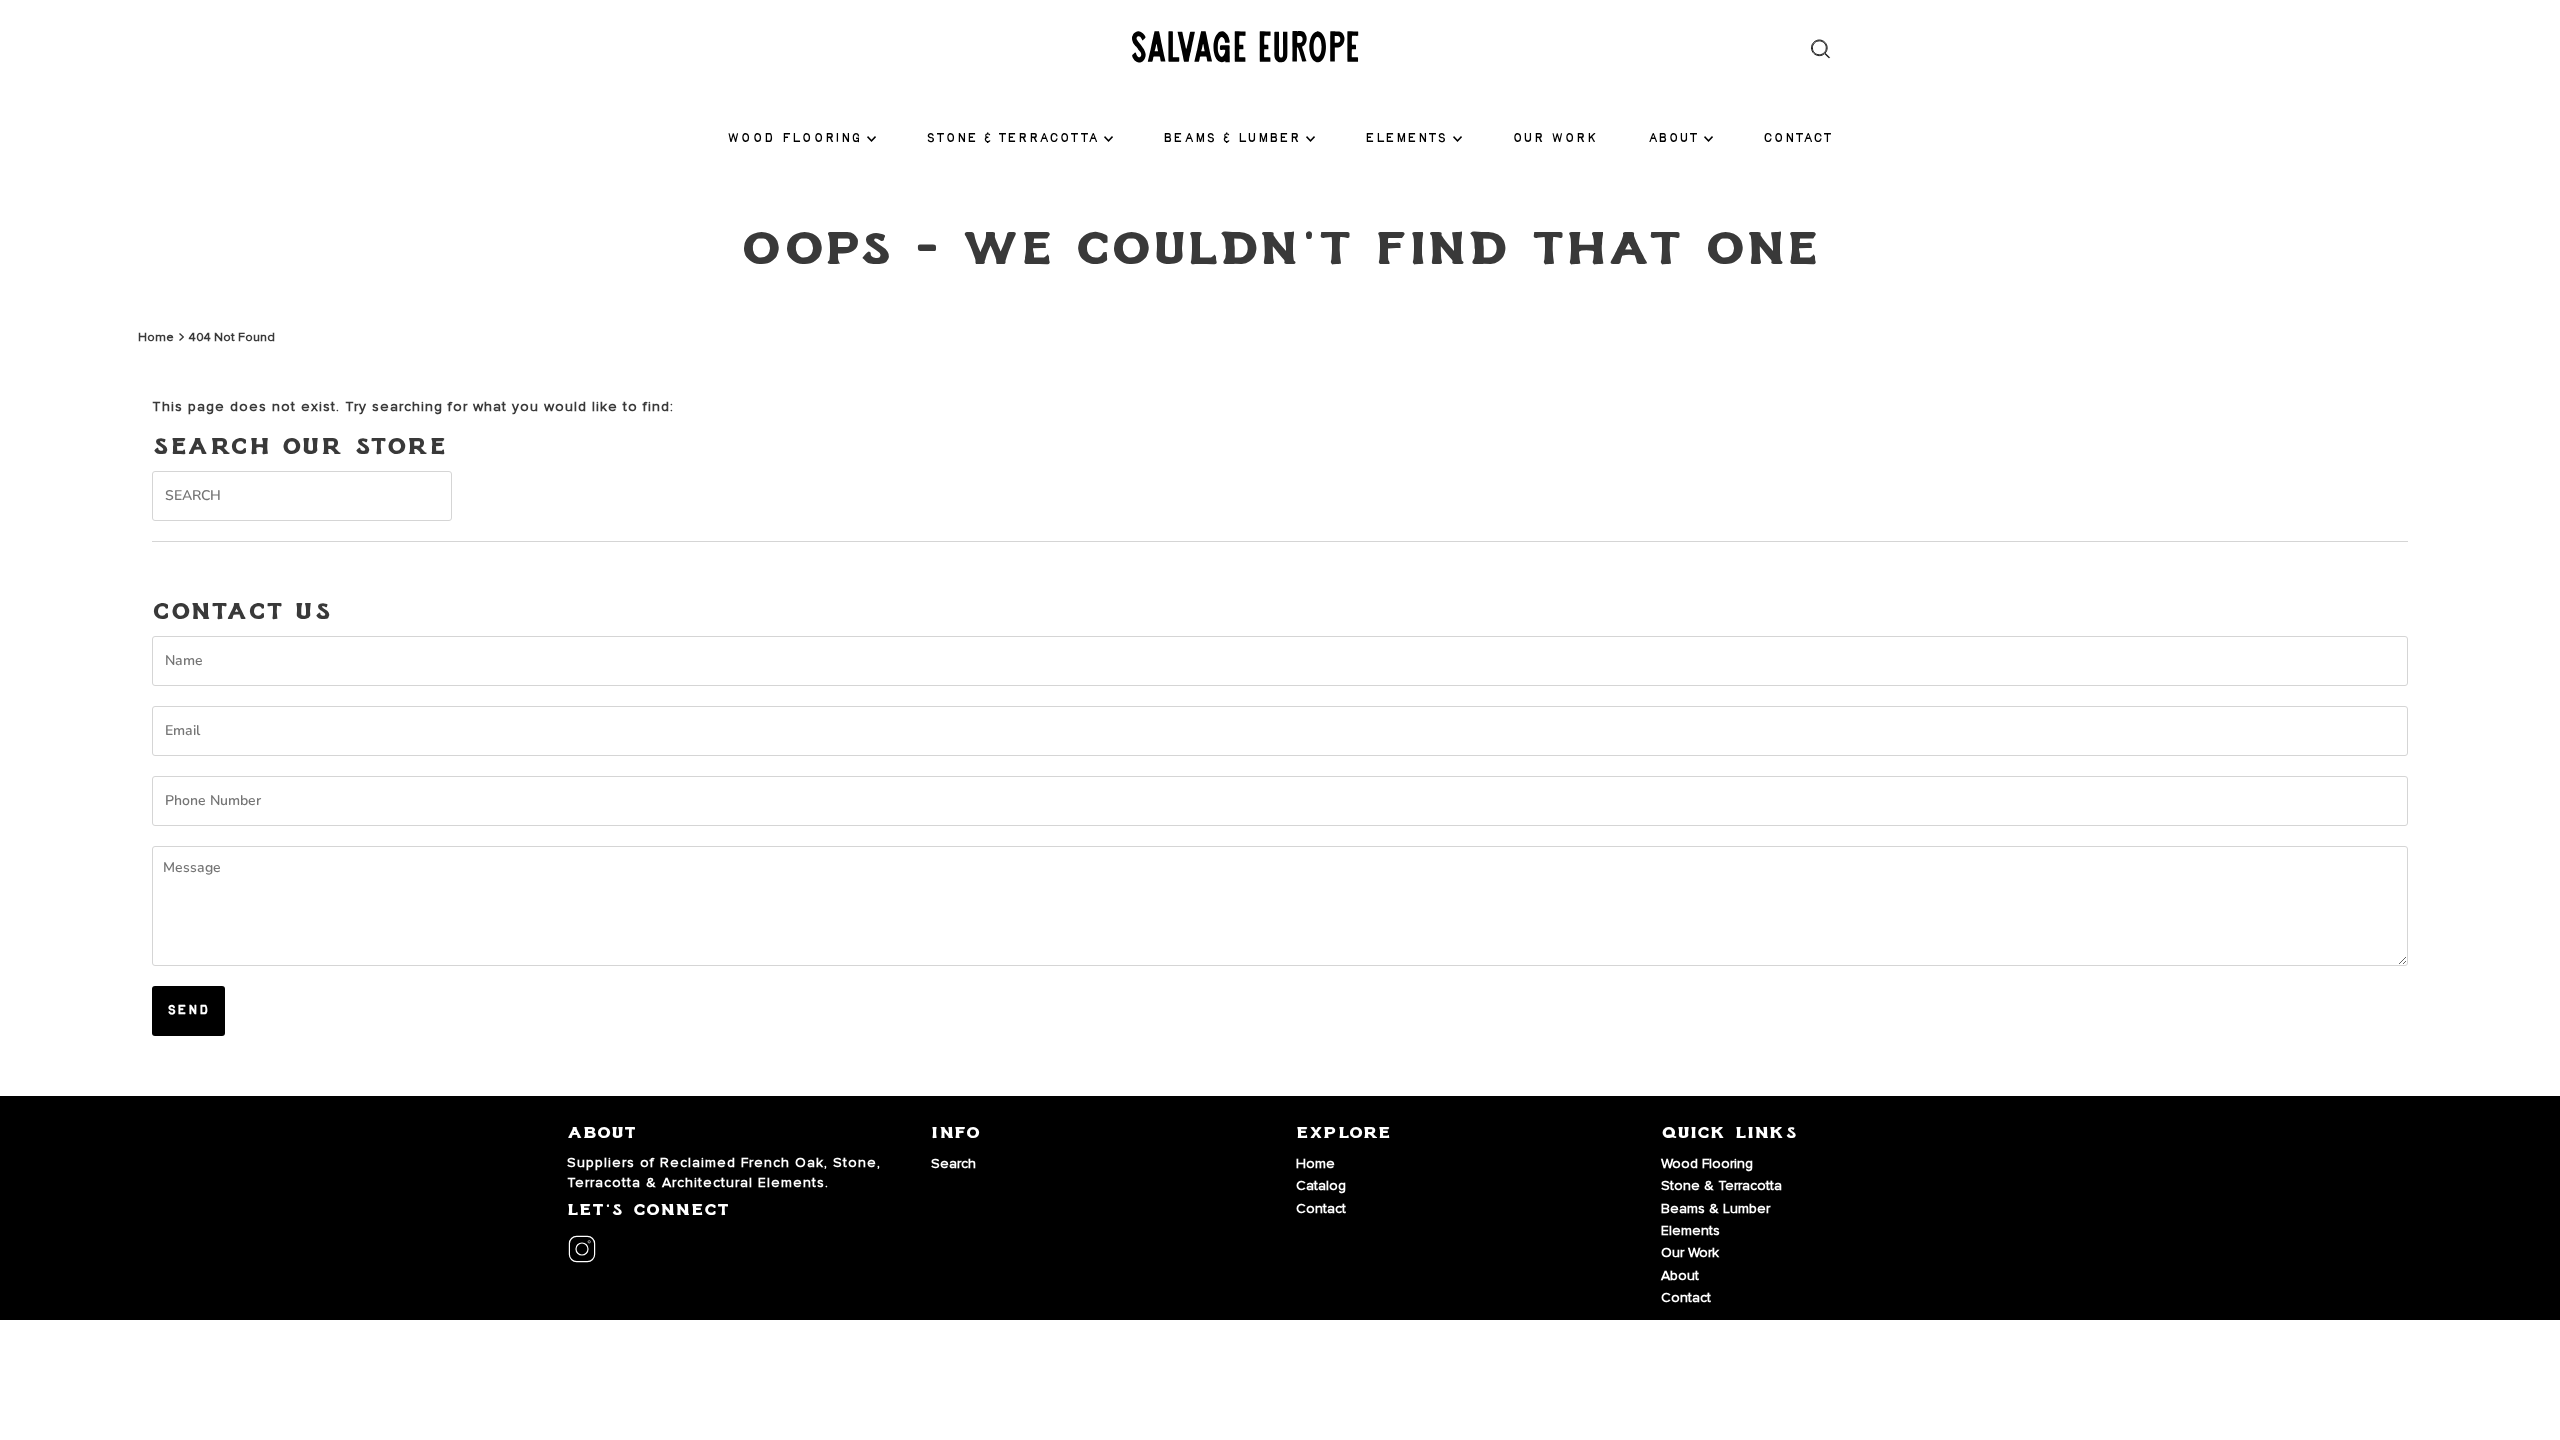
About (1673, 138)
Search (953, 1163)
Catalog (1321, 1185)
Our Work (1555, 138)
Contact (1798, 138)
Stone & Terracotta (1012, 138)
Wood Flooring (794, 138)
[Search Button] (1820, 49)
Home (156, 337)
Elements (1406, 138)
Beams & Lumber (1232, 138)
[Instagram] (582, 1251)
